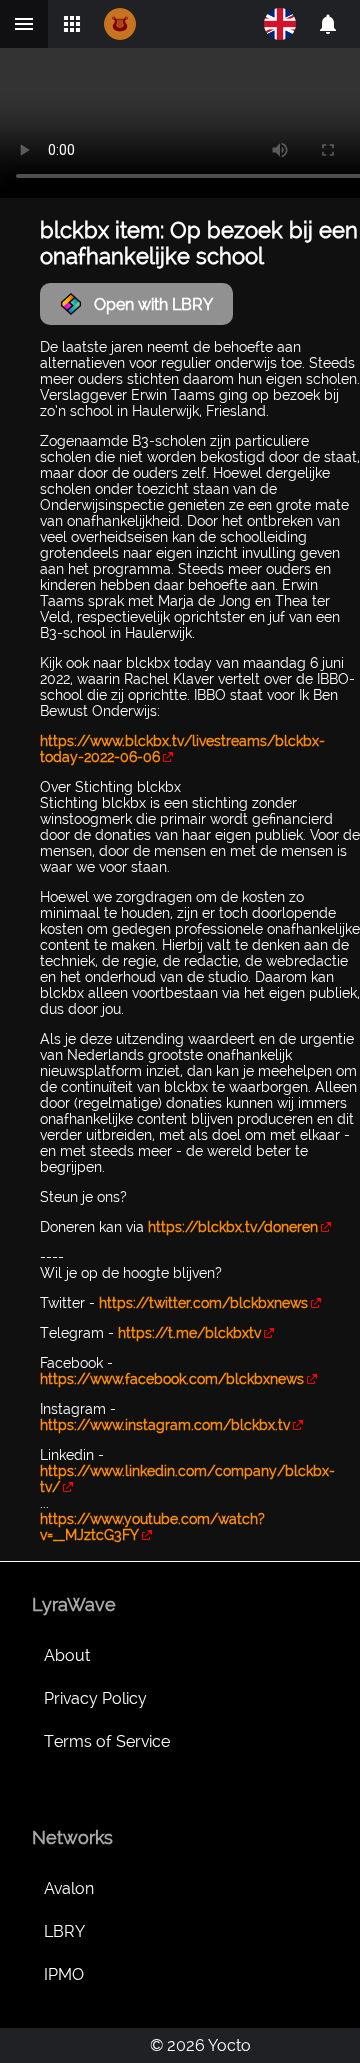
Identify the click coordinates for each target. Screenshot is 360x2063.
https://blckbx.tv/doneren (233, 1227)
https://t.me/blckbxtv (189, 1333)
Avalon (69, 1888)
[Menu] (24, 24)
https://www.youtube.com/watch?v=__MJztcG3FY (152, 1527)
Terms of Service (107, 1741)
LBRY (64, 1931)
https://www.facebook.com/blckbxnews (172, 1379)
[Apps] (72, 24)
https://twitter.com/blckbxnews (203, 1303)
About (67, 1655)
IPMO (64, 1974)
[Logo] (120, 24)
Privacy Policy (95, 1698)
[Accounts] (328, 24)
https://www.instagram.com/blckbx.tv (165, 1425)
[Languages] (280, 24)
